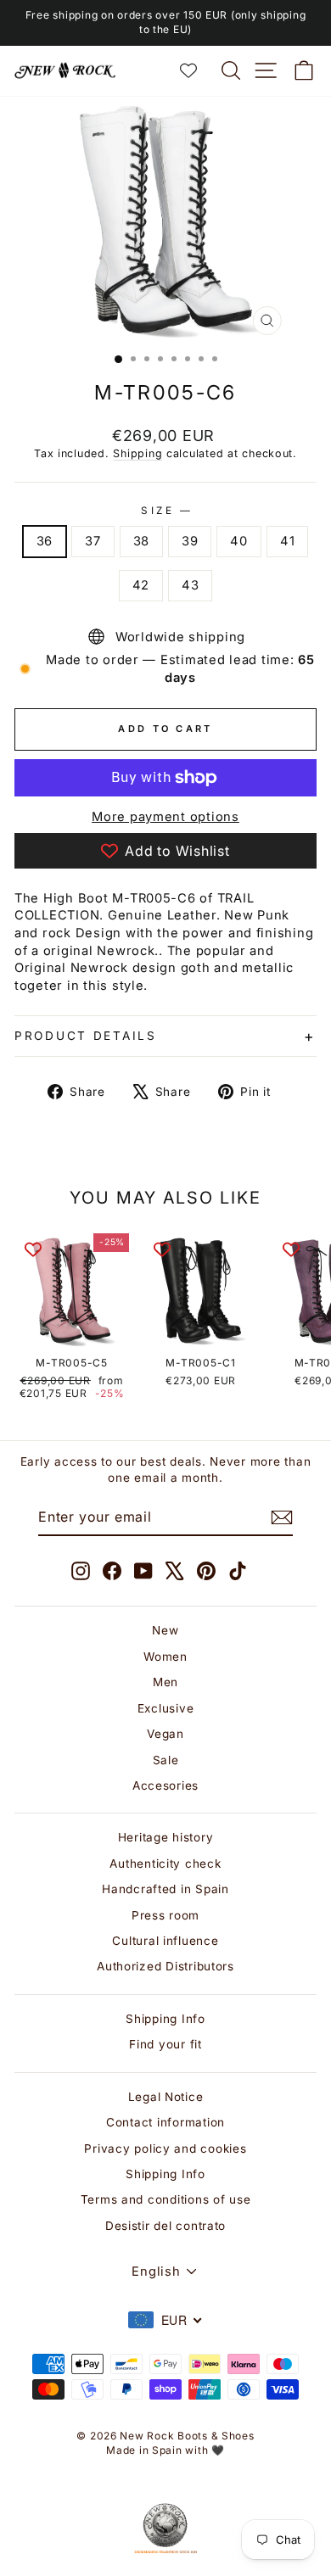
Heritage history (166, 1837)
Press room (165, 1915)
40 (238, 541)
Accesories (165, 1785)
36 (45, 541)
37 (93, 541)
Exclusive (166, 1708)
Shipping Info (165, 2019)
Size (165, 511)
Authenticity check (165, 1864)
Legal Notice (166, 2097)
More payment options (165, 817)
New (165, 1630)
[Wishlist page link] (197, 70)
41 (287, 541)
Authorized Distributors (165, 1966)
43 (190, 585)
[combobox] (165, 2320)
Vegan (165, 1734)
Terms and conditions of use (166, 2199)
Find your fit (165, 2044)
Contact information (165, 2122)
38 (141, 541)
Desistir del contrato (165, 2226)
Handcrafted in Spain (165, 1889)
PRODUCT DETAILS (86, 1036)
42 (141, 585)
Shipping (137, 453)
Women (165, 1657)
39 (190, 541)
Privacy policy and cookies (165, 2149)
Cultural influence (165, 1941)
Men (165, 1682)
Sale (166, 1760)
